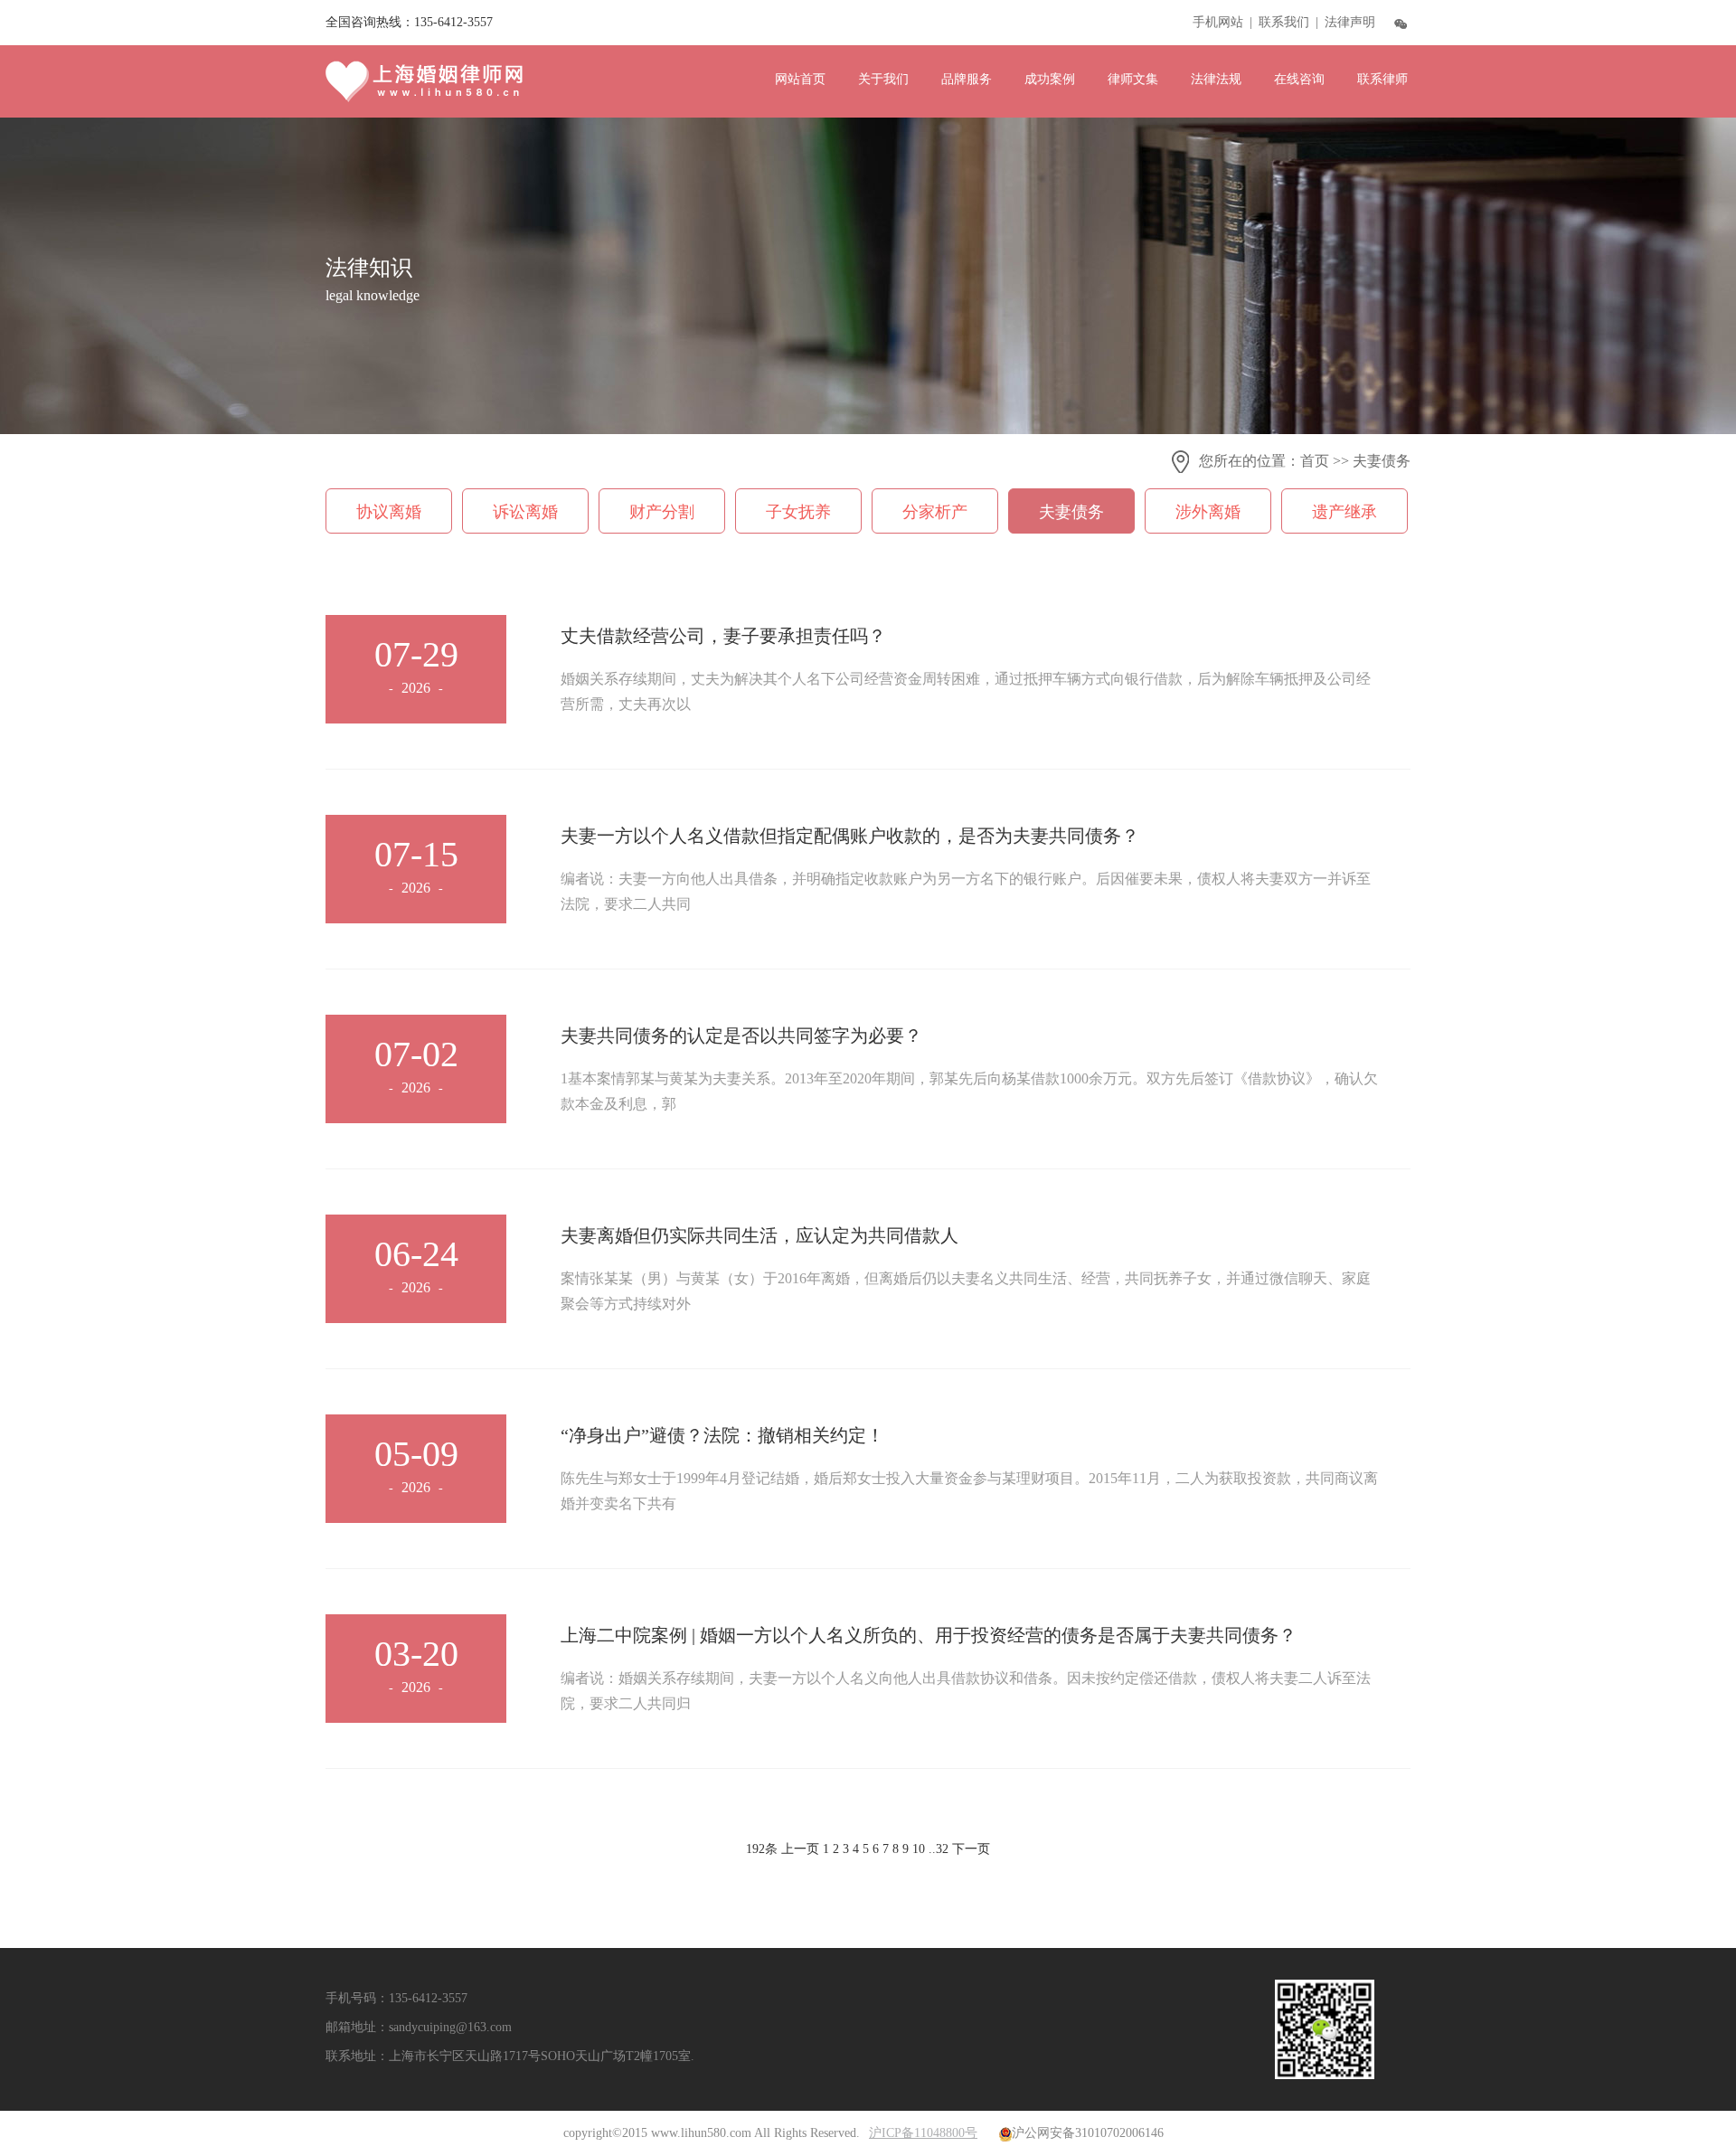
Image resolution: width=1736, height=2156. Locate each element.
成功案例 (1050, 79)
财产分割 (662, 512)
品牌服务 (967, 79)
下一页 (971, 1849)
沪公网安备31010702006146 (1088, 2133)
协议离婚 (389, 512)
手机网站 (1218, 22)
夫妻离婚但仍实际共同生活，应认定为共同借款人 (759, 1235)
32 (942, 1849)
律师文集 (1133, 79)
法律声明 (1350, 22)
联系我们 (1284, 22)
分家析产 (935, 512)
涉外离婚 (1208, 512)
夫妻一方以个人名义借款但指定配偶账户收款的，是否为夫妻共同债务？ (850, 836)
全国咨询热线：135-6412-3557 (409, 22)
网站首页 (800, 79)
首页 (1315, 461)
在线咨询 (1299, 79)
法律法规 (1216, 79)
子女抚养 (798, 512)
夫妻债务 (1382, 461)
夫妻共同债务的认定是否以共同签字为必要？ (741, 1035)
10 (919, 1849)
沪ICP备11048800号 (923, 2133)
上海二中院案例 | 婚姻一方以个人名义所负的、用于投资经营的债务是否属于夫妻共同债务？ (929, 1635)
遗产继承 (1344, 512)
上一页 (800, 1849)
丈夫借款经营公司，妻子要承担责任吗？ (723, 636)
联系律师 (1382, 79)
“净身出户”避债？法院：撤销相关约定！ (722, 1435)
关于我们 (883, 79)
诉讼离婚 (525, 512)
